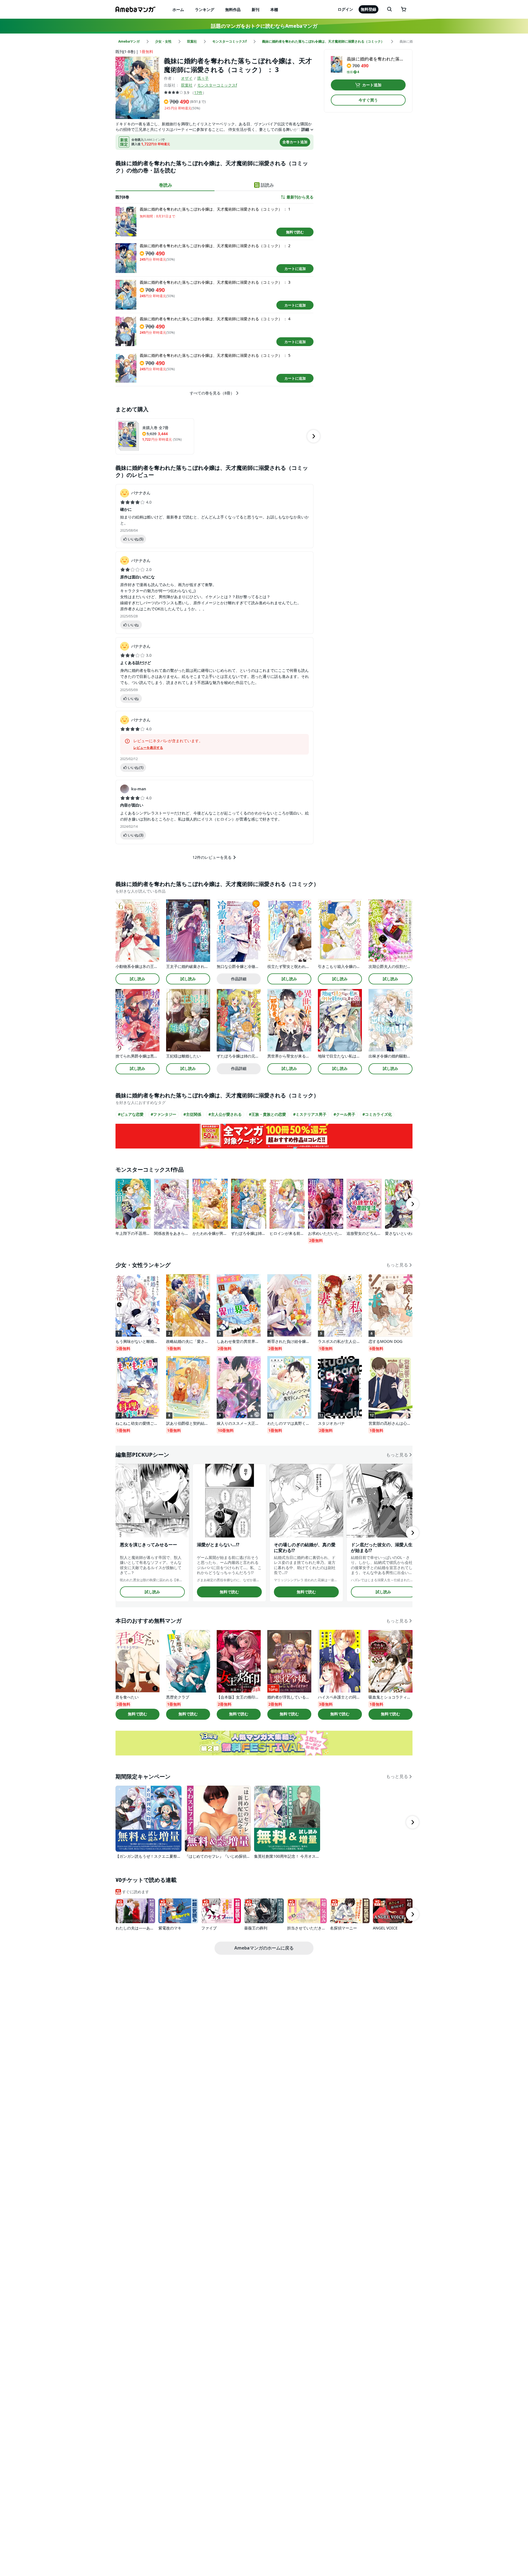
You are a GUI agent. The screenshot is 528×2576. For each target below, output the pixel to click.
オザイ (187, 78)
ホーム (178, 9)
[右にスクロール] (313, 436)
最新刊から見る (300, 197)
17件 (198, 93)
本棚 (274, 9)
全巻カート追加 (295, 142)
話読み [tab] (267, 185)
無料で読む (295, 232)
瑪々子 (203, 78)
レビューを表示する (148, 748)
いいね (136, 539)
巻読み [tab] (166, 185)
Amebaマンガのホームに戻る (264, 1948)
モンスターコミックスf (217, 85)
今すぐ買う (368, 100)
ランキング (205, 9)
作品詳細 (239, 979)
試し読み (137, 979)
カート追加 (372, 85)
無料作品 (233, 9)
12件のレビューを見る (212, 857)
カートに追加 (295, 269)
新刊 (255, 9)
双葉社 (187, 85)
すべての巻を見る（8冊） (212, 393)
